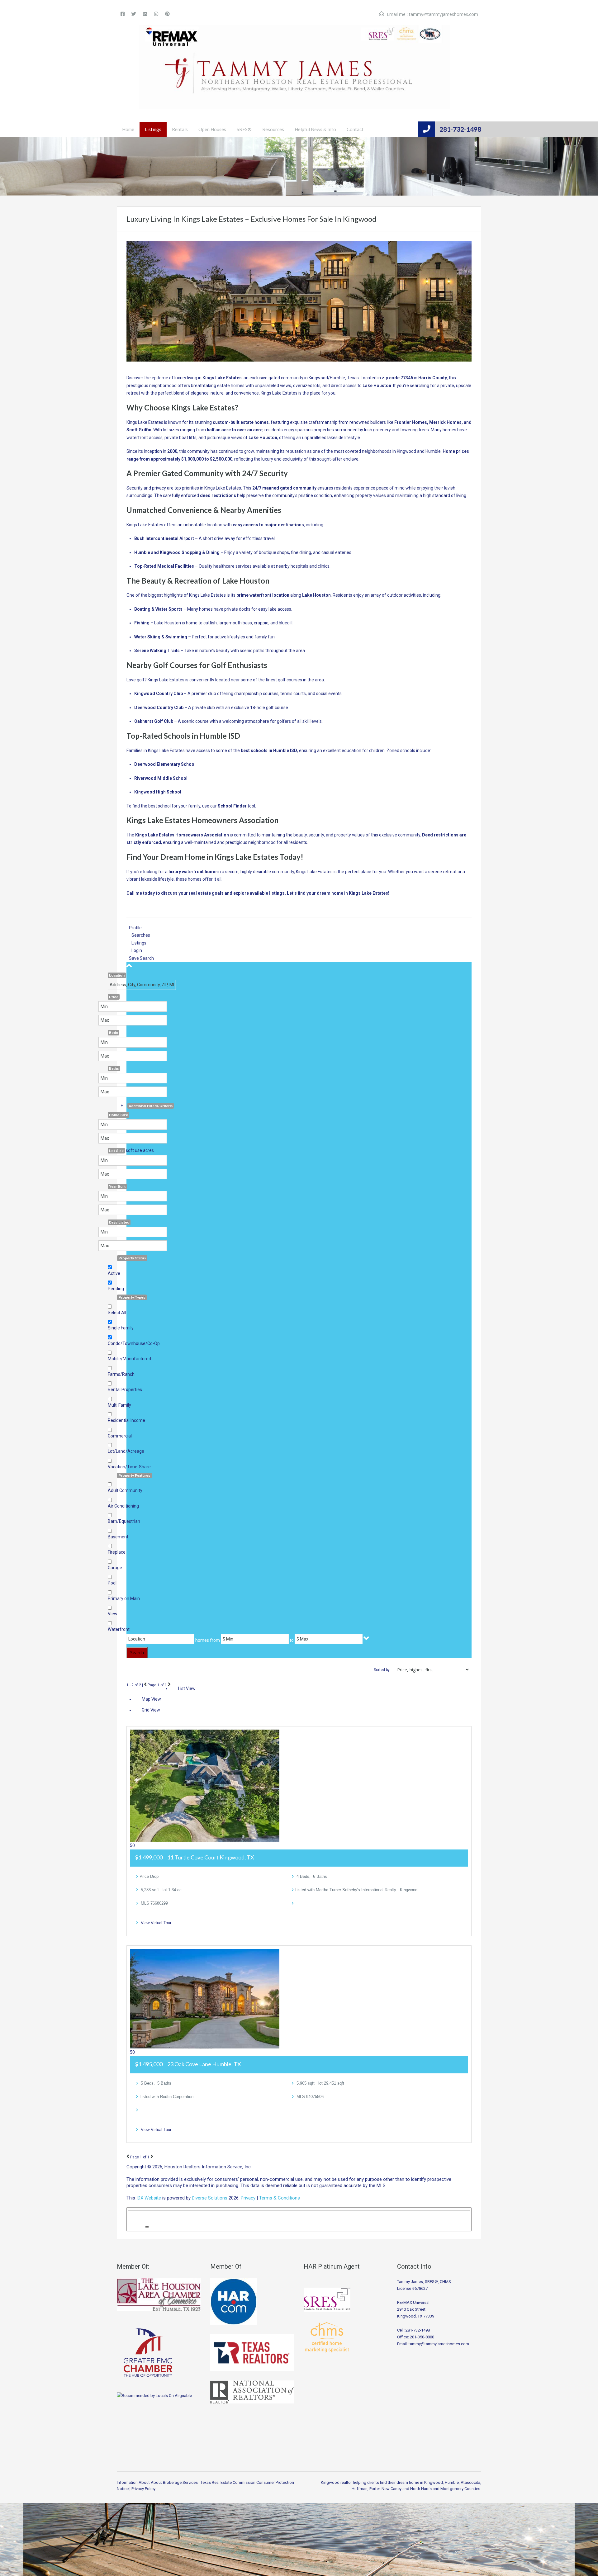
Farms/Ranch (121, 1374)
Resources (273, 129)
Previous (145, 1684)
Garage (115, 1568)
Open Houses (212, 129)
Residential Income (126, 1420)
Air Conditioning (123, 1506)
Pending (116, 1289)
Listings (153, 129)
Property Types (132, 1297)
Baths (114, 1068)
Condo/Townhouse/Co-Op (134, 1343)
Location (117, 975)
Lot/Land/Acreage (126, 1451)
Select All (117, 1313)
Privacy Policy (143, 2489)
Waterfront (119, 1629)
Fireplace (117, 1552)
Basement (118, 1537)
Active (114, 1273)
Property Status (132, 1258)
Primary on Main (124, 1598)
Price (114, 997)
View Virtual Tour (156, 1923)
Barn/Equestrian (124, 1521)
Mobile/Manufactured (129, 1359)
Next (169, 1684)
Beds (114, 1033)
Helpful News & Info (315, 129)
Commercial (120, 1436)
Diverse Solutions (210, 2198)
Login (137, 950)
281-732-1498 (460, 129)
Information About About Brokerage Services (157, 2482)
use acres (144, 1150)
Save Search (141, 958)
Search (137, 1653)
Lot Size (116, 1151)
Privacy (248, 2198)
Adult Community (125, 1490)
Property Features (134, 1475)
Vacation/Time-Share (129, 1467)
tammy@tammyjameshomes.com (444, 14)
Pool (112, 1583)
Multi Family (119, 1405)
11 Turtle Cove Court (211, 1857)
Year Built (117, 1186)
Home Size (119, 1115)
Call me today (141, 893)
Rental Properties (125, 1390)
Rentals (180, 129)
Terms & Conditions (280, 2198)
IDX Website (149, 2198)
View (113, 1614)
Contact (355, 129)
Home (128, 129)
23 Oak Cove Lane (204, 2064)
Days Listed (119, 1222)
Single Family (121, 1328)
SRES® (244, 129)
